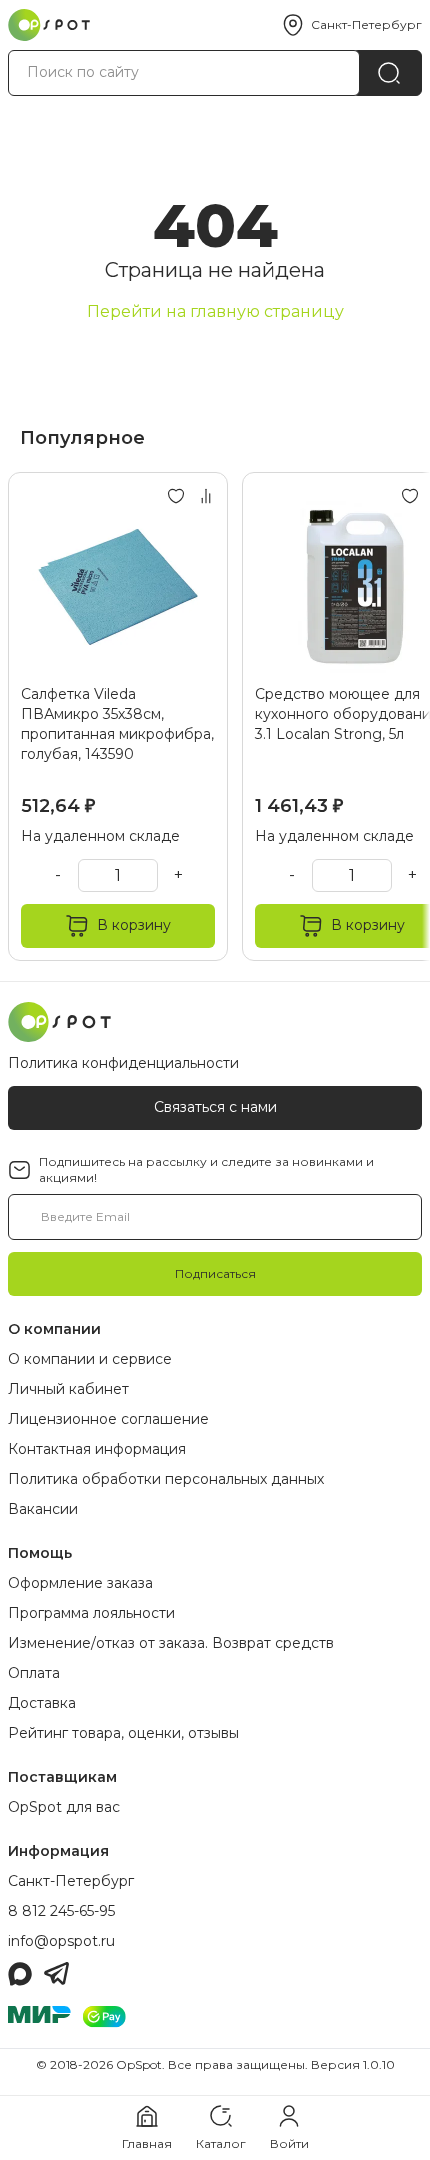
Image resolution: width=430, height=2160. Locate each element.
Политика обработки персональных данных (166, 1479)
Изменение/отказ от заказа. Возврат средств (171, 1643)
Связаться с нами (215, 1107)
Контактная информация (97, 1449)
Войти (289, 2143)
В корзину (134, 925)
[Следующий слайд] (398, 716)
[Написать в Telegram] (56, 1974)
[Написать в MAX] (20, 1974)
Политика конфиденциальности (123, 1063)
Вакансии (43, 1509)
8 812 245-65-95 (61, 1911)
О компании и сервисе (90, 1359)
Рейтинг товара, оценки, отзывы (123, 1733)
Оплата (34, 1673)
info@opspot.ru (61, 1941)
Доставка (42, 1703)
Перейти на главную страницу (215, 311)
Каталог (221, 2143)
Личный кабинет (68, 1389)
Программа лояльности (91, 1613)
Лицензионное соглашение (108, 1419)
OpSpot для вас (64, 1807)
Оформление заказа (80, 1583)
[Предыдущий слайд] (32, 716)
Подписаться (215, 1273)
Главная (147, 2143)
